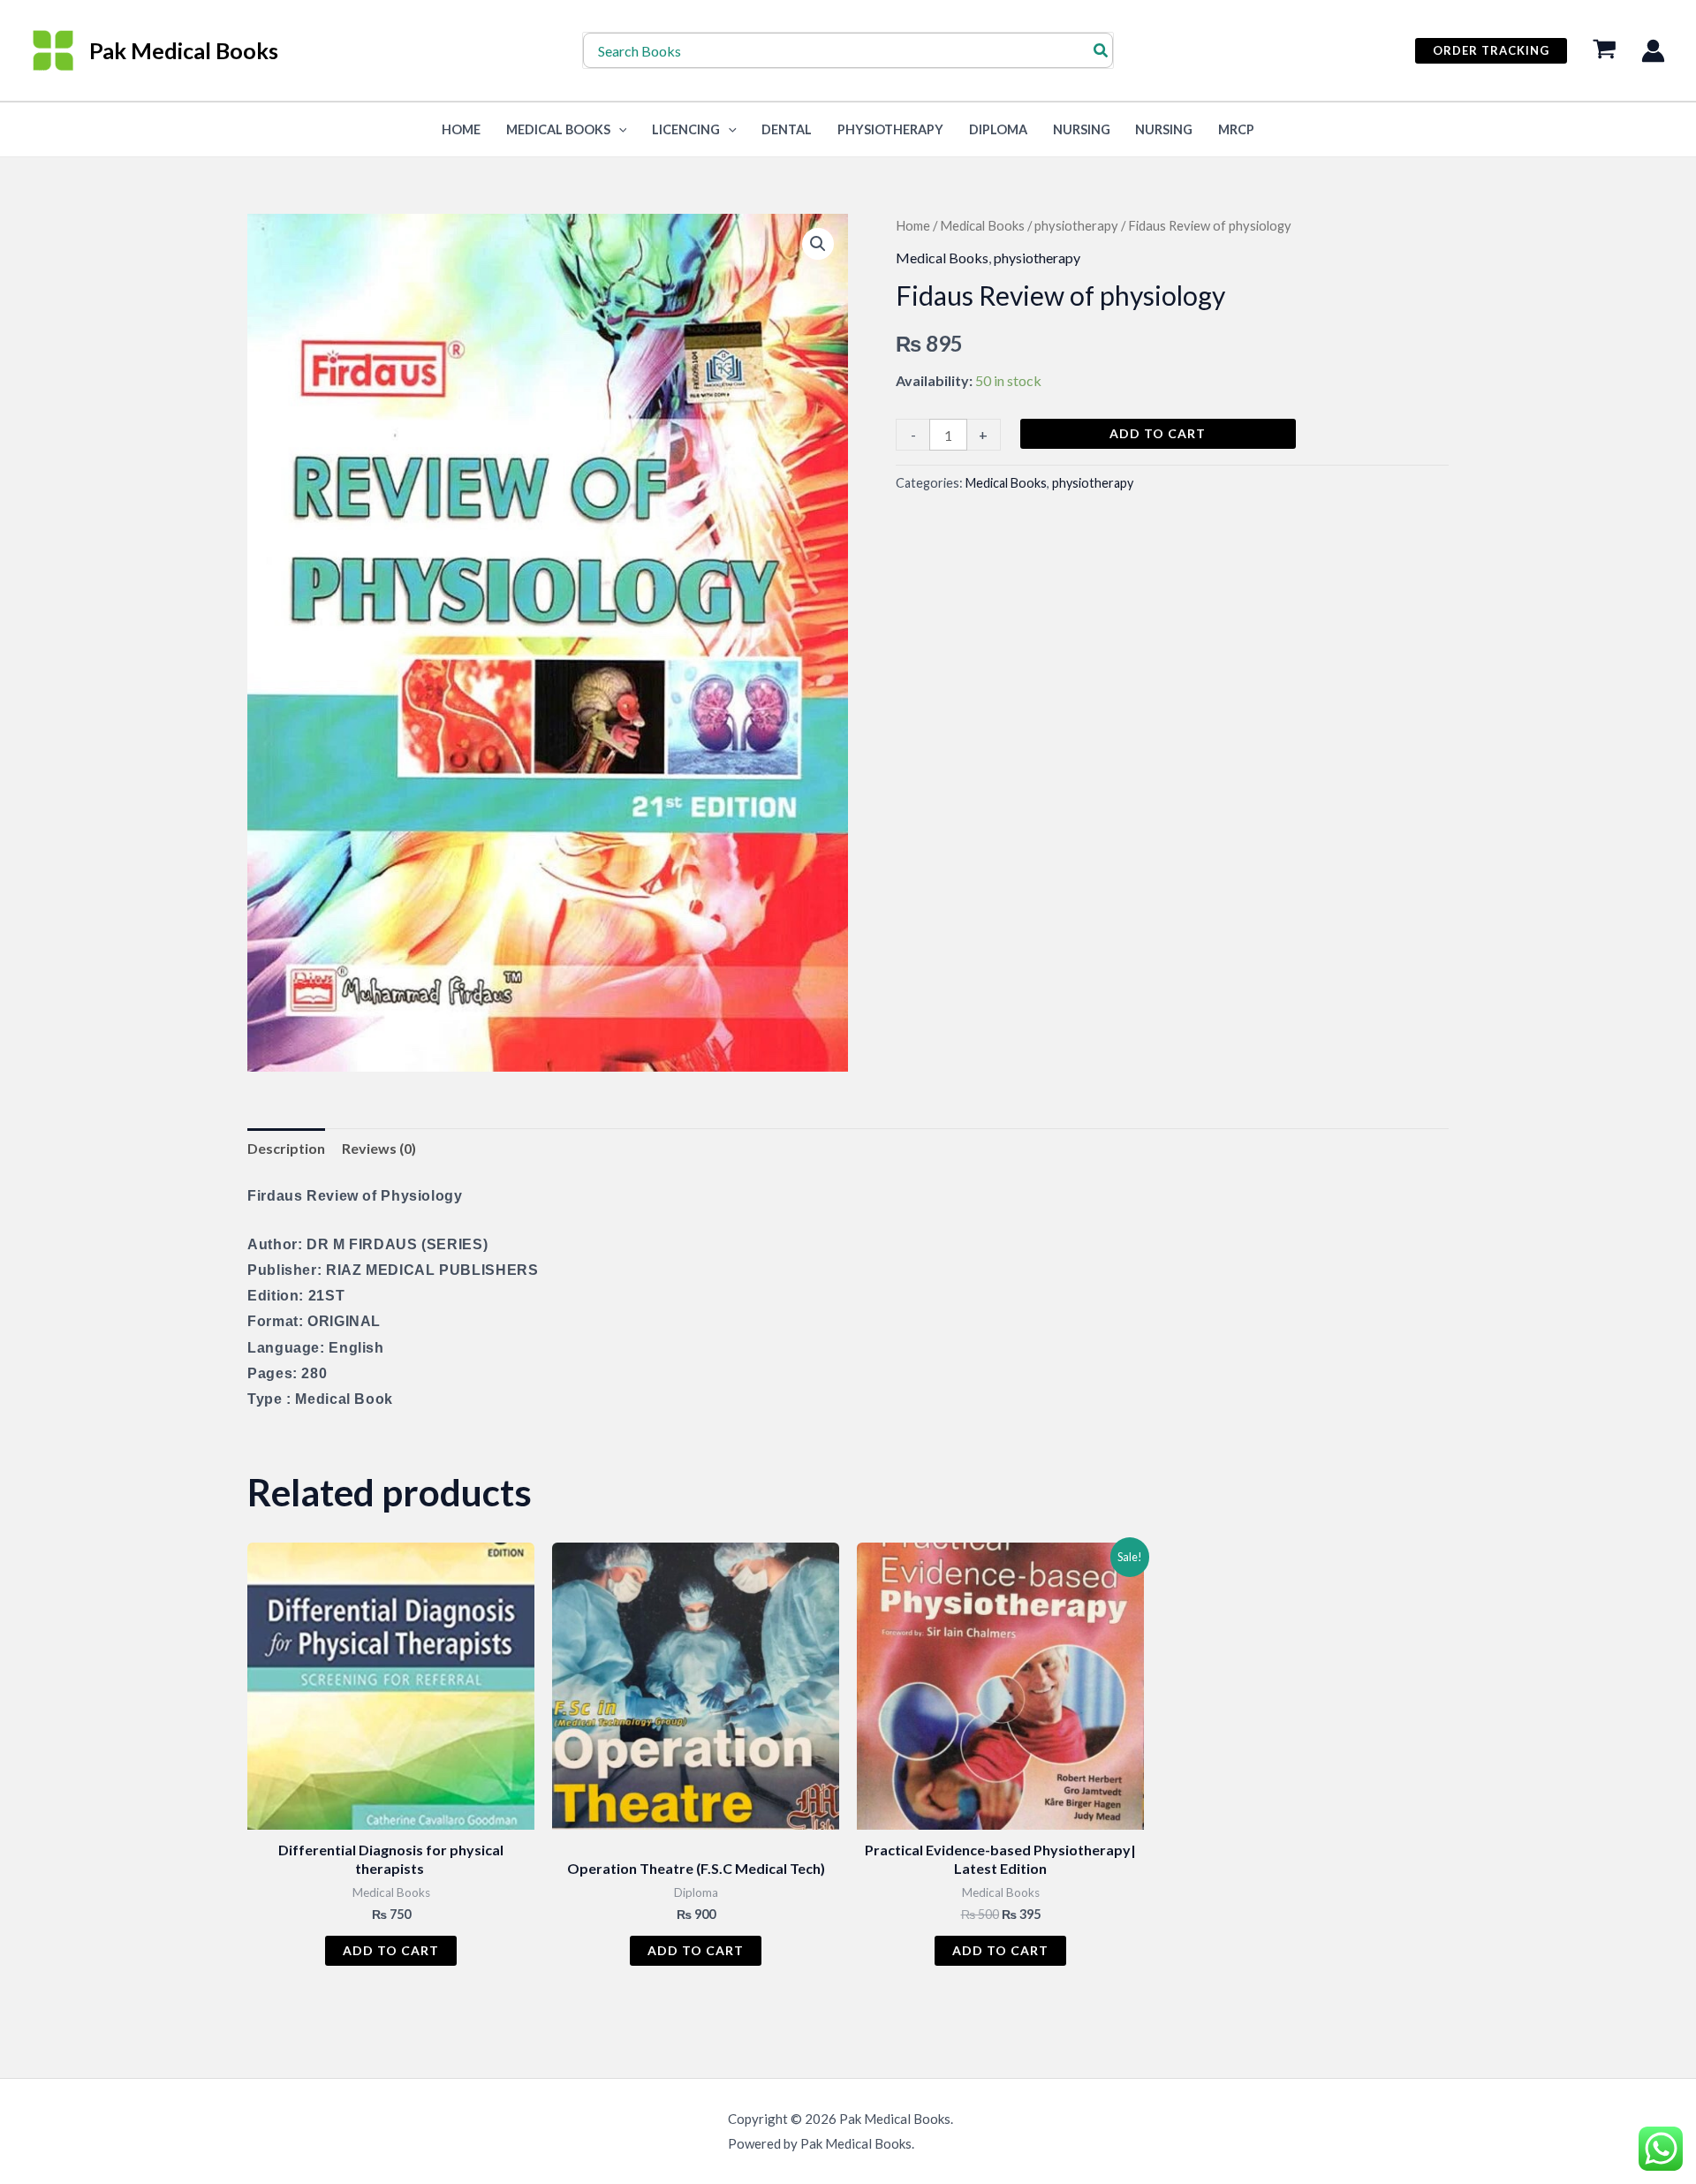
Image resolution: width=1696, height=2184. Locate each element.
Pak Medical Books (184, 50)
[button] (1491, 51)
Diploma (998, 129)
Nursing (1082, 129)
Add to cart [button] (391, 1950)
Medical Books (558, 129)
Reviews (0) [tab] (379, 1148)
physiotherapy (1076, 225)
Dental (787, 129)
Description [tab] (286, 1148)
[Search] (1102, 50)
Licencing (686, 129)
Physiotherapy (890, 129)
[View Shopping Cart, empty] (1604, 51)
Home (913, 225)
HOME (461, 129)
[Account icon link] (1653, 51)
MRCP (1236, 129)
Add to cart (1158, 433)
